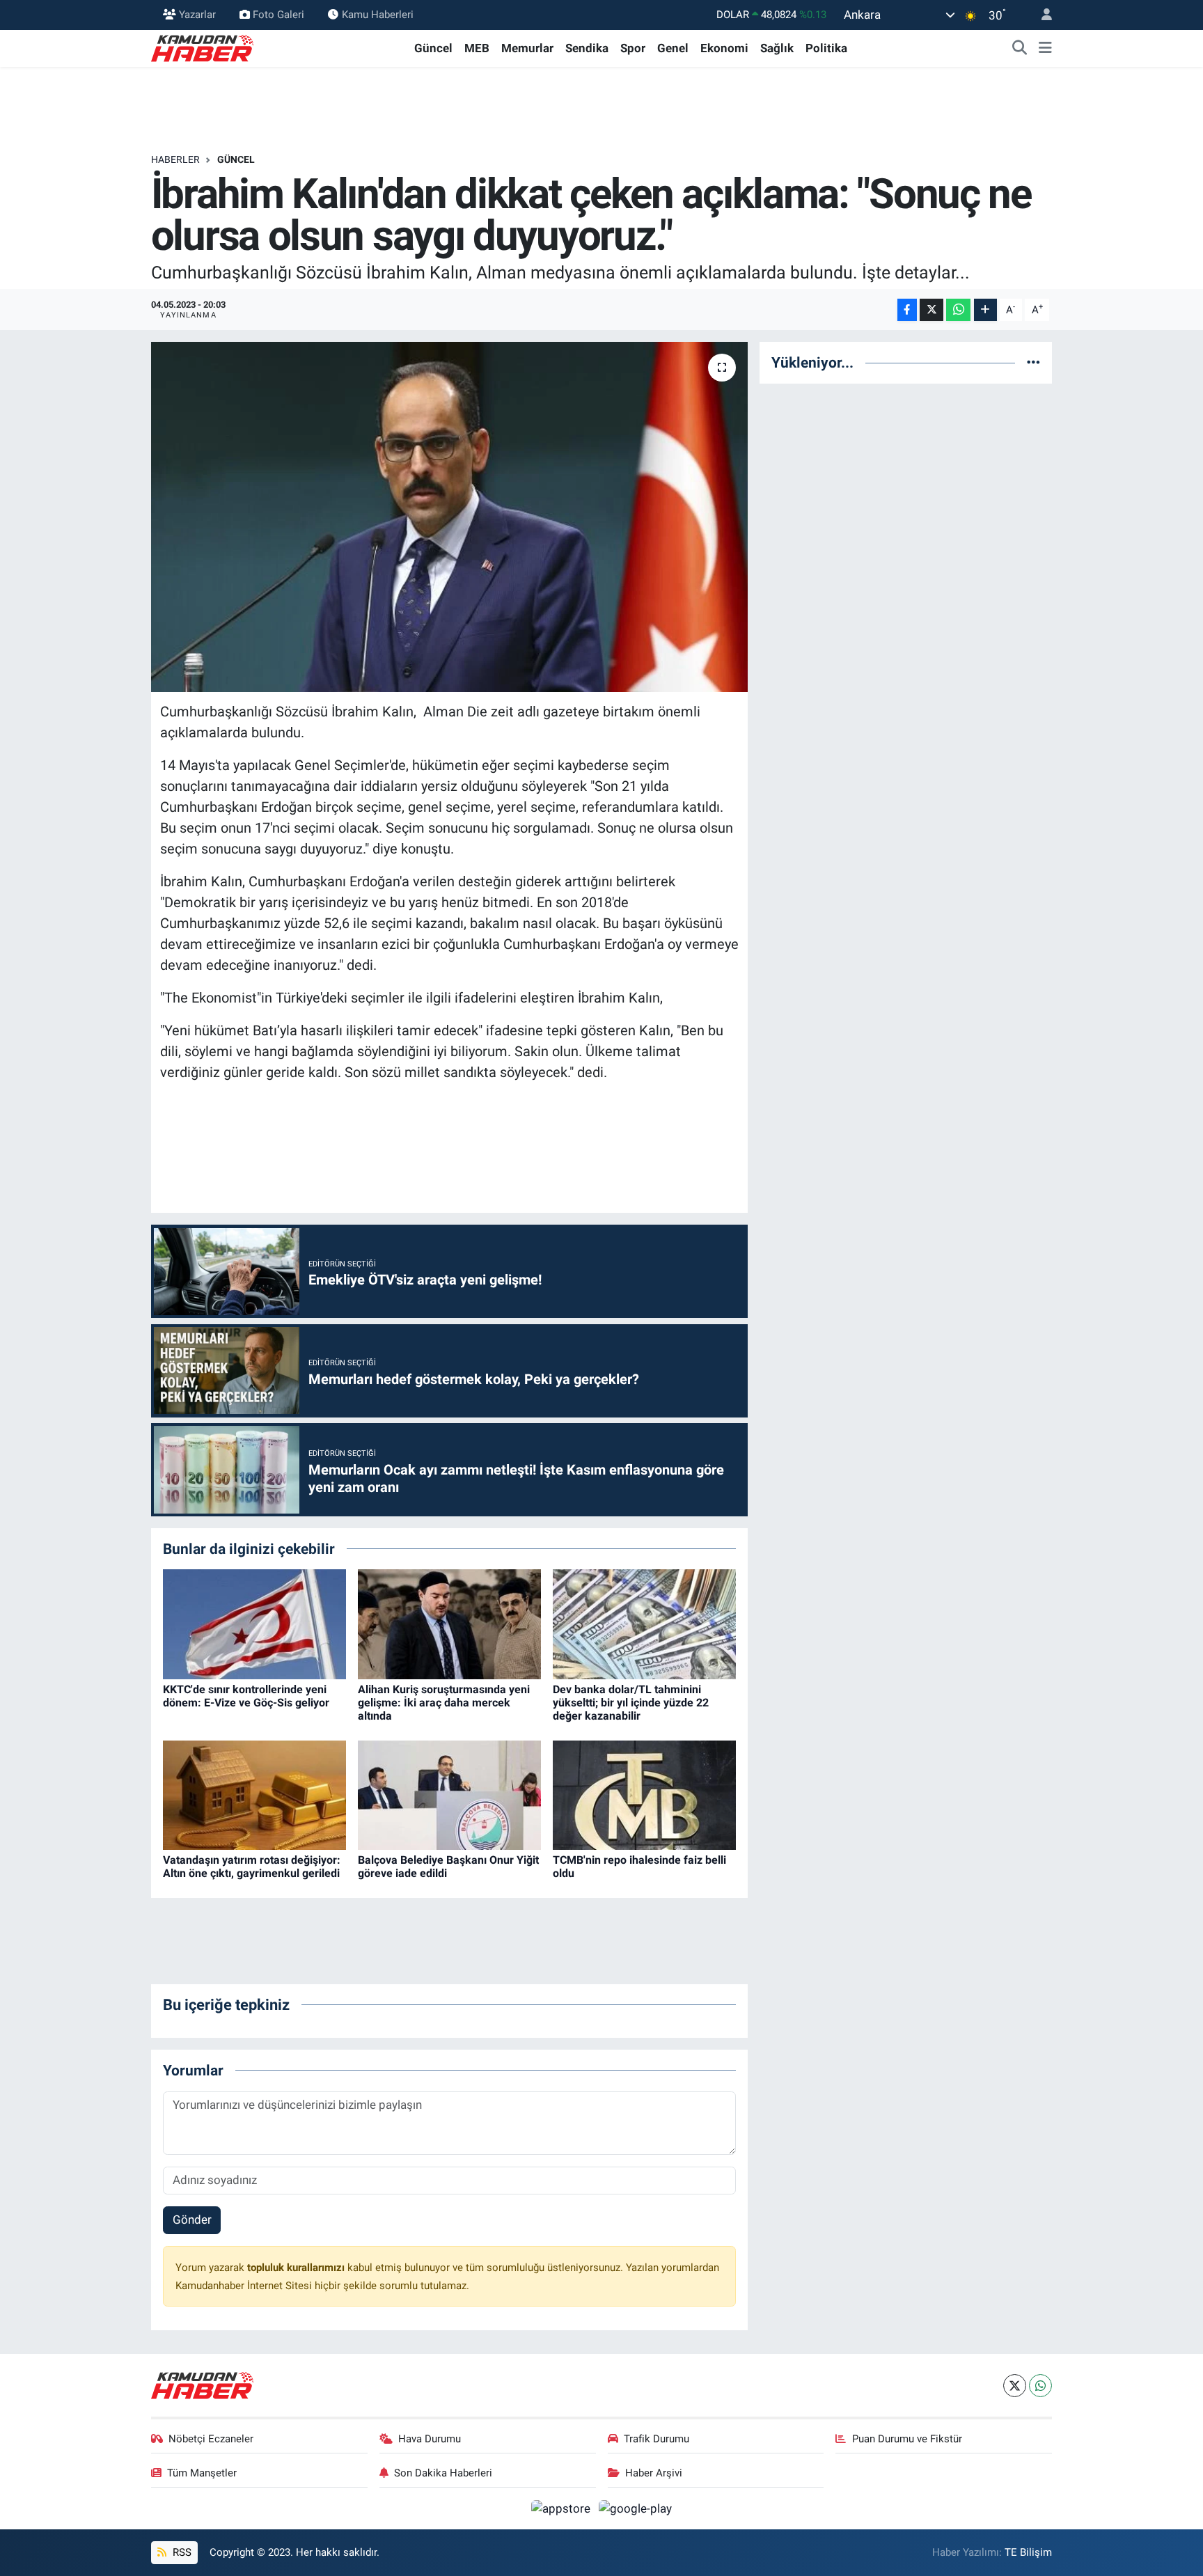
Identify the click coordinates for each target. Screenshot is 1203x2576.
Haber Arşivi (654, 2473)
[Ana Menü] (1045, 49)
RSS (181, 2552)
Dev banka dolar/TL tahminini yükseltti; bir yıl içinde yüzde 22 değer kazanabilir (631, 1703)
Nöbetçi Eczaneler (211, 2439)
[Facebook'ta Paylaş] (907, 310)
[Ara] (1020, 49)
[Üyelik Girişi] (1041, 15)
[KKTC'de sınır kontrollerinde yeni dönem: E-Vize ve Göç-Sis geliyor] (254, 1624)
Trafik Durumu (656, 2439)
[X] (1015, 2386)
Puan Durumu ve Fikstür (907, 2439)
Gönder (192, 2220)
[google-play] (636, 2508)
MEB (477, 48)
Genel (673, 48)
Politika (826, 48)
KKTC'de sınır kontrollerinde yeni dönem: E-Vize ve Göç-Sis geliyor (246, 1696)
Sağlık (777, 48)
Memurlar (527, 48)
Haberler (175, 159)
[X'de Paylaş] (931, 310)
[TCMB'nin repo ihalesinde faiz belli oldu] (644, 1794)
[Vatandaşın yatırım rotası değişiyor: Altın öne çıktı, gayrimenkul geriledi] (254, 1794)
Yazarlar (197, 15)
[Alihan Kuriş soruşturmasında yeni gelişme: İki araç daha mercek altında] (449, 1624)
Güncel (433, 48)
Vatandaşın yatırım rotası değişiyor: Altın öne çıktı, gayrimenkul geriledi (252, 1867)
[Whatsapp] (1040, 2386)
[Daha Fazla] (985, 310)
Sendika (587, 48)
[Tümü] (1033, 362)
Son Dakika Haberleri (443, 2473)
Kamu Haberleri (378, 15)
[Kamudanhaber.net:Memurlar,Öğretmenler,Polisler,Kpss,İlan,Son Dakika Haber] (203, 47)
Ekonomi (724, 48)
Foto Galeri (278, 15)
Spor (633, 48)
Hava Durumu (430, 2439)
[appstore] (563, 2508)
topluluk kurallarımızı (297, 2268)
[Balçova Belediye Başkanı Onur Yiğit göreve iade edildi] (449, 1794)
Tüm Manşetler (202, 2473)
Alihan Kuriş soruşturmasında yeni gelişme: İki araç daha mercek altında (444, 1703)
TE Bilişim (1028, 2552)
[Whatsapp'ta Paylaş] (958, 310)
